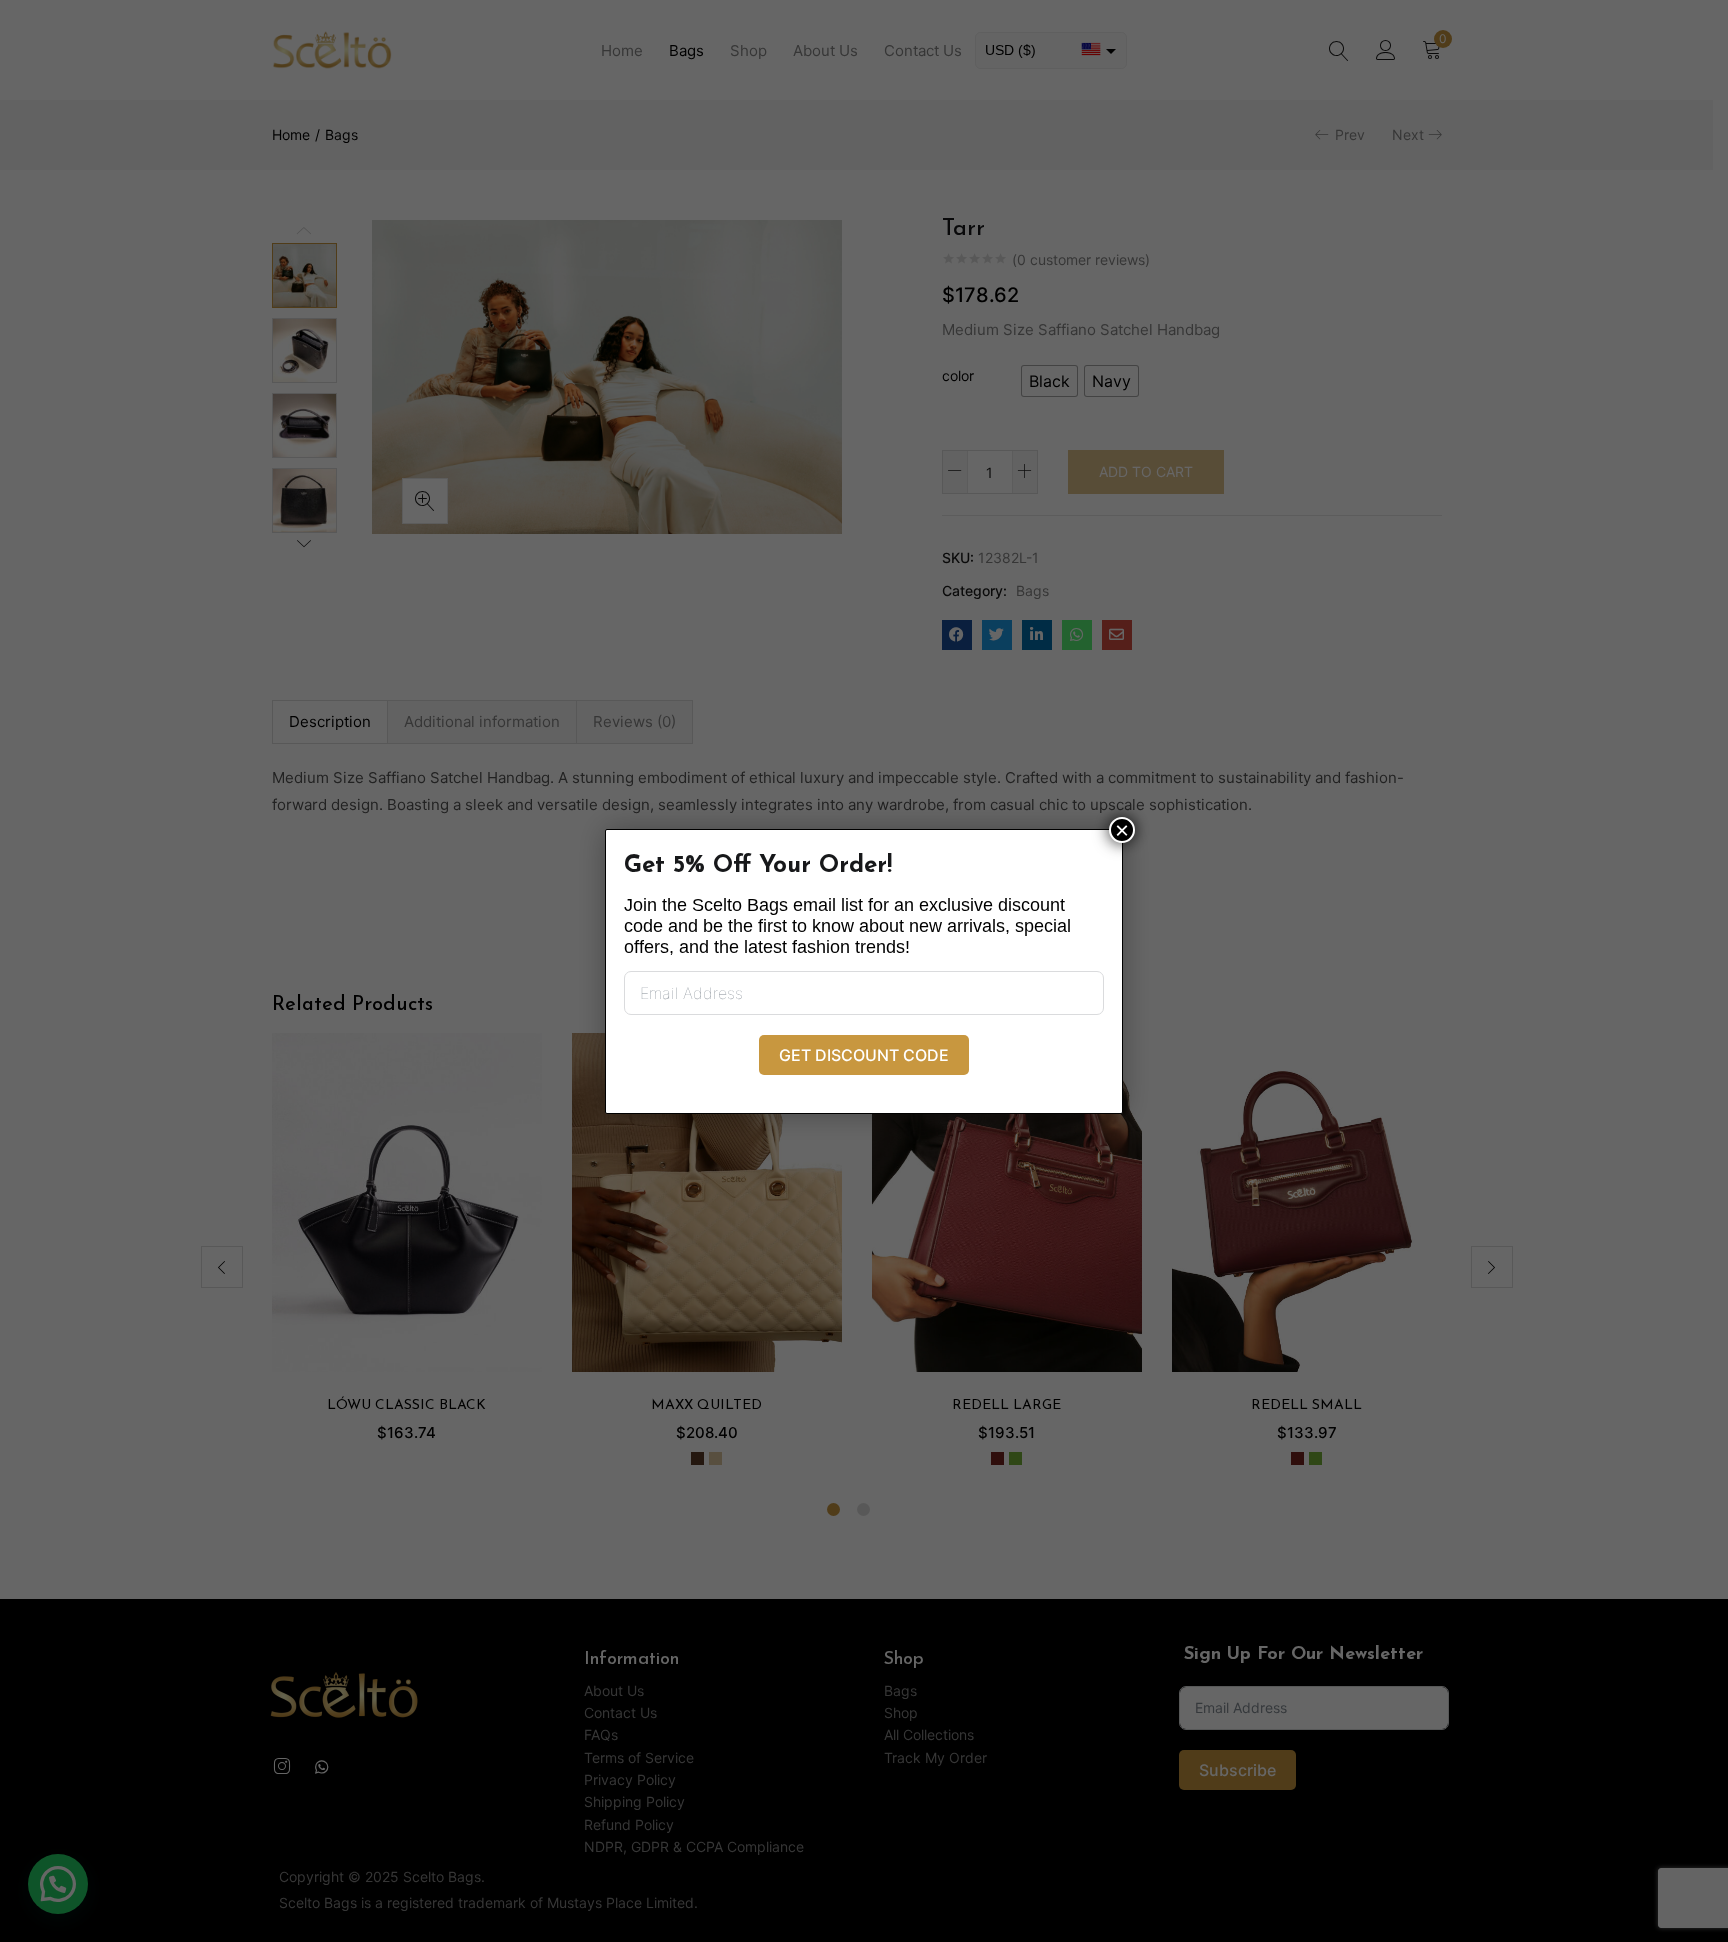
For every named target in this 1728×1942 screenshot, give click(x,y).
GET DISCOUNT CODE (864, 1055)
